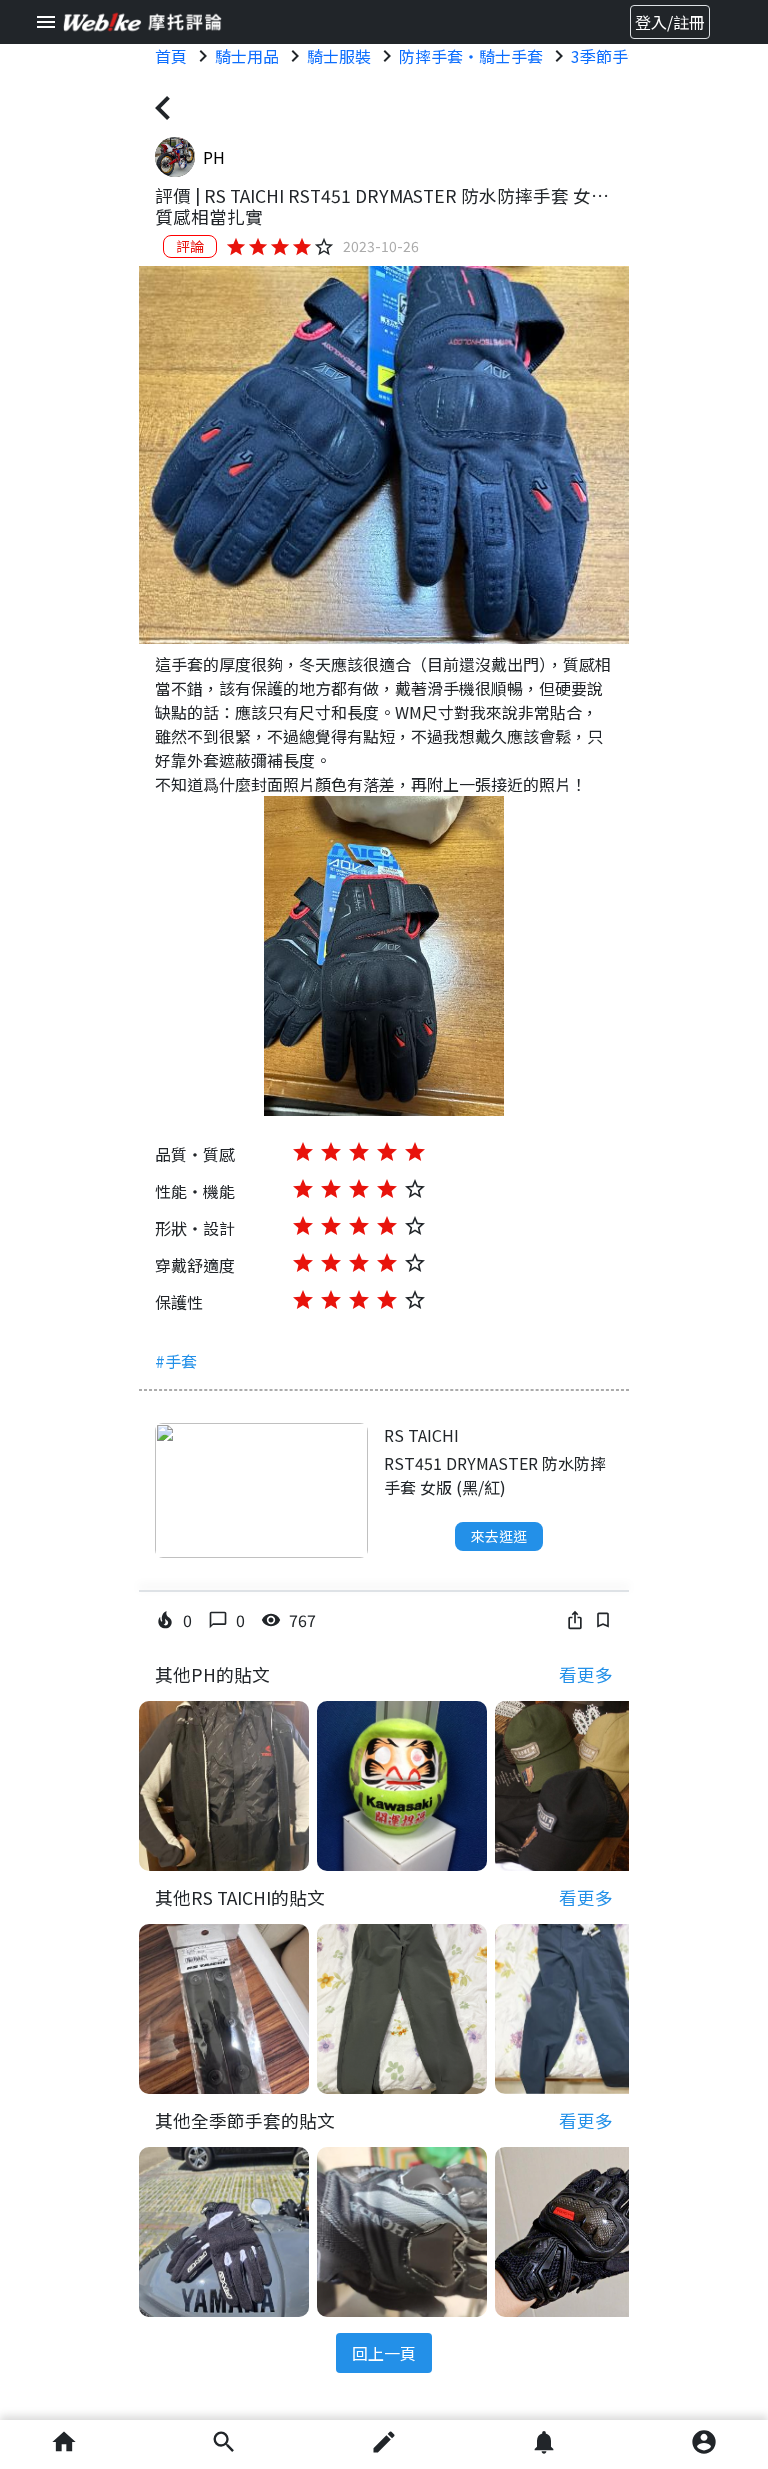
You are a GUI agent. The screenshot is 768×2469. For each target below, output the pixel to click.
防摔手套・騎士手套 (471, 56)
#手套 (176, 1361)
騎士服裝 (339, 56)
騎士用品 (247, 56)
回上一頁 (384, 2353)
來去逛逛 (499, 1536)
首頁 (171, 56)
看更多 (586, 1674)
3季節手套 (607, 56)
